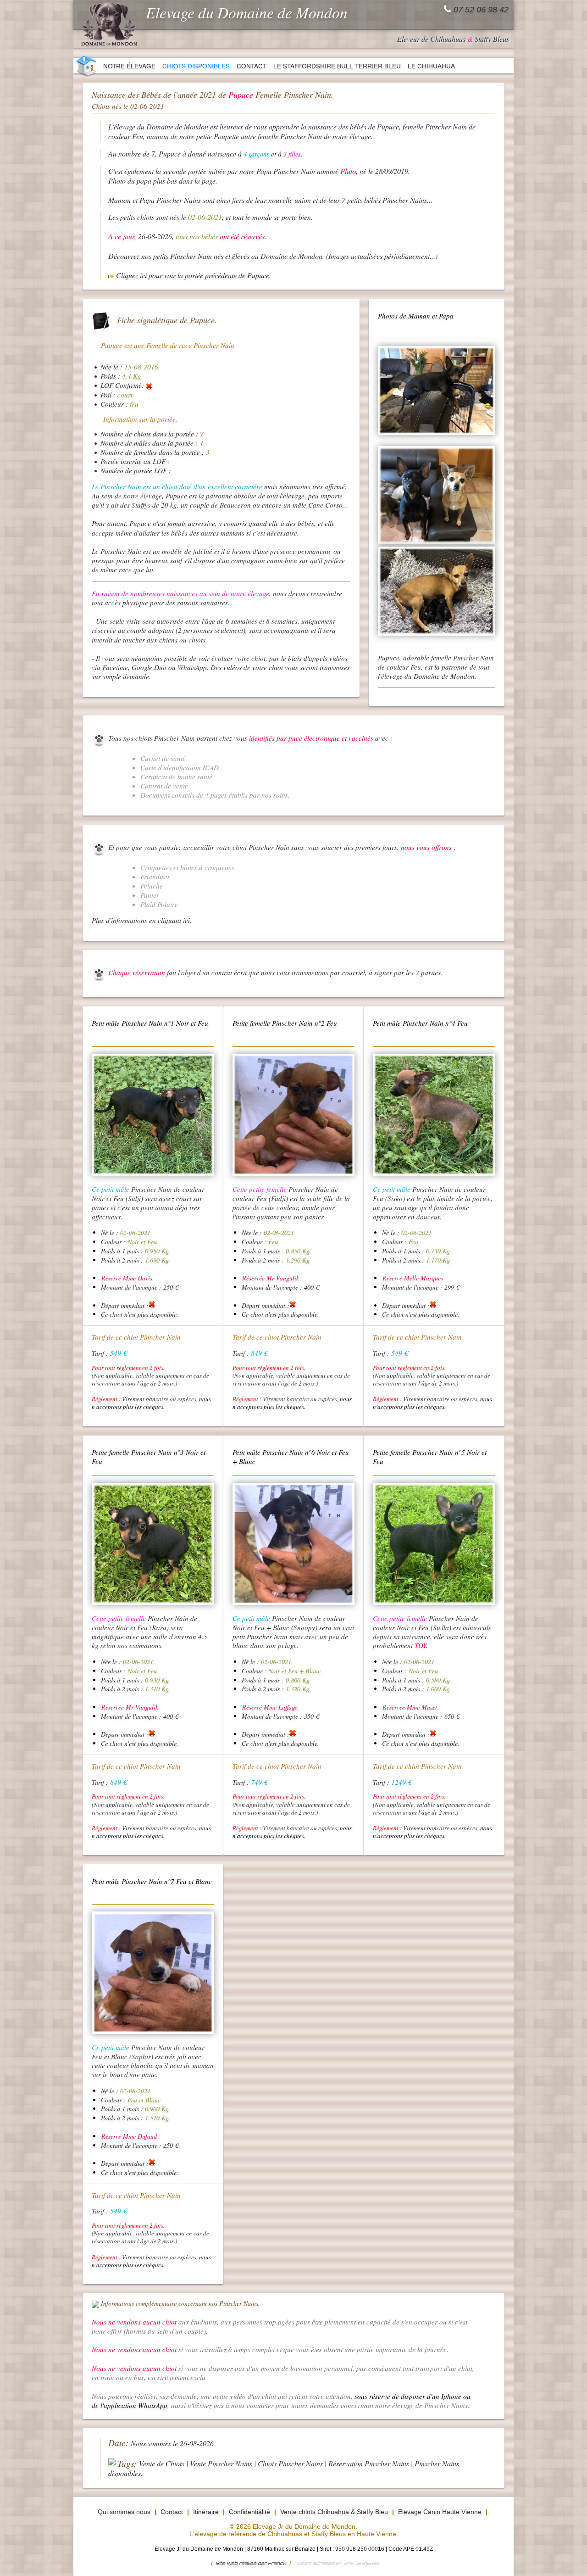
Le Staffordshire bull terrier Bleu (337, 66)
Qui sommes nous (124, 2512)
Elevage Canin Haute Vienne (440, 2512)
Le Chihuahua (431, 66)
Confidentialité (249, 2512)
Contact (252, 66)
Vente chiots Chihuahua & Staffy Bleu (334, 2512)
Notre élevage (129, 66)
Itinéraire (206, 2512)
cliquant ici (174, 920)
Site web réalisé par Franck (251, 2563)
